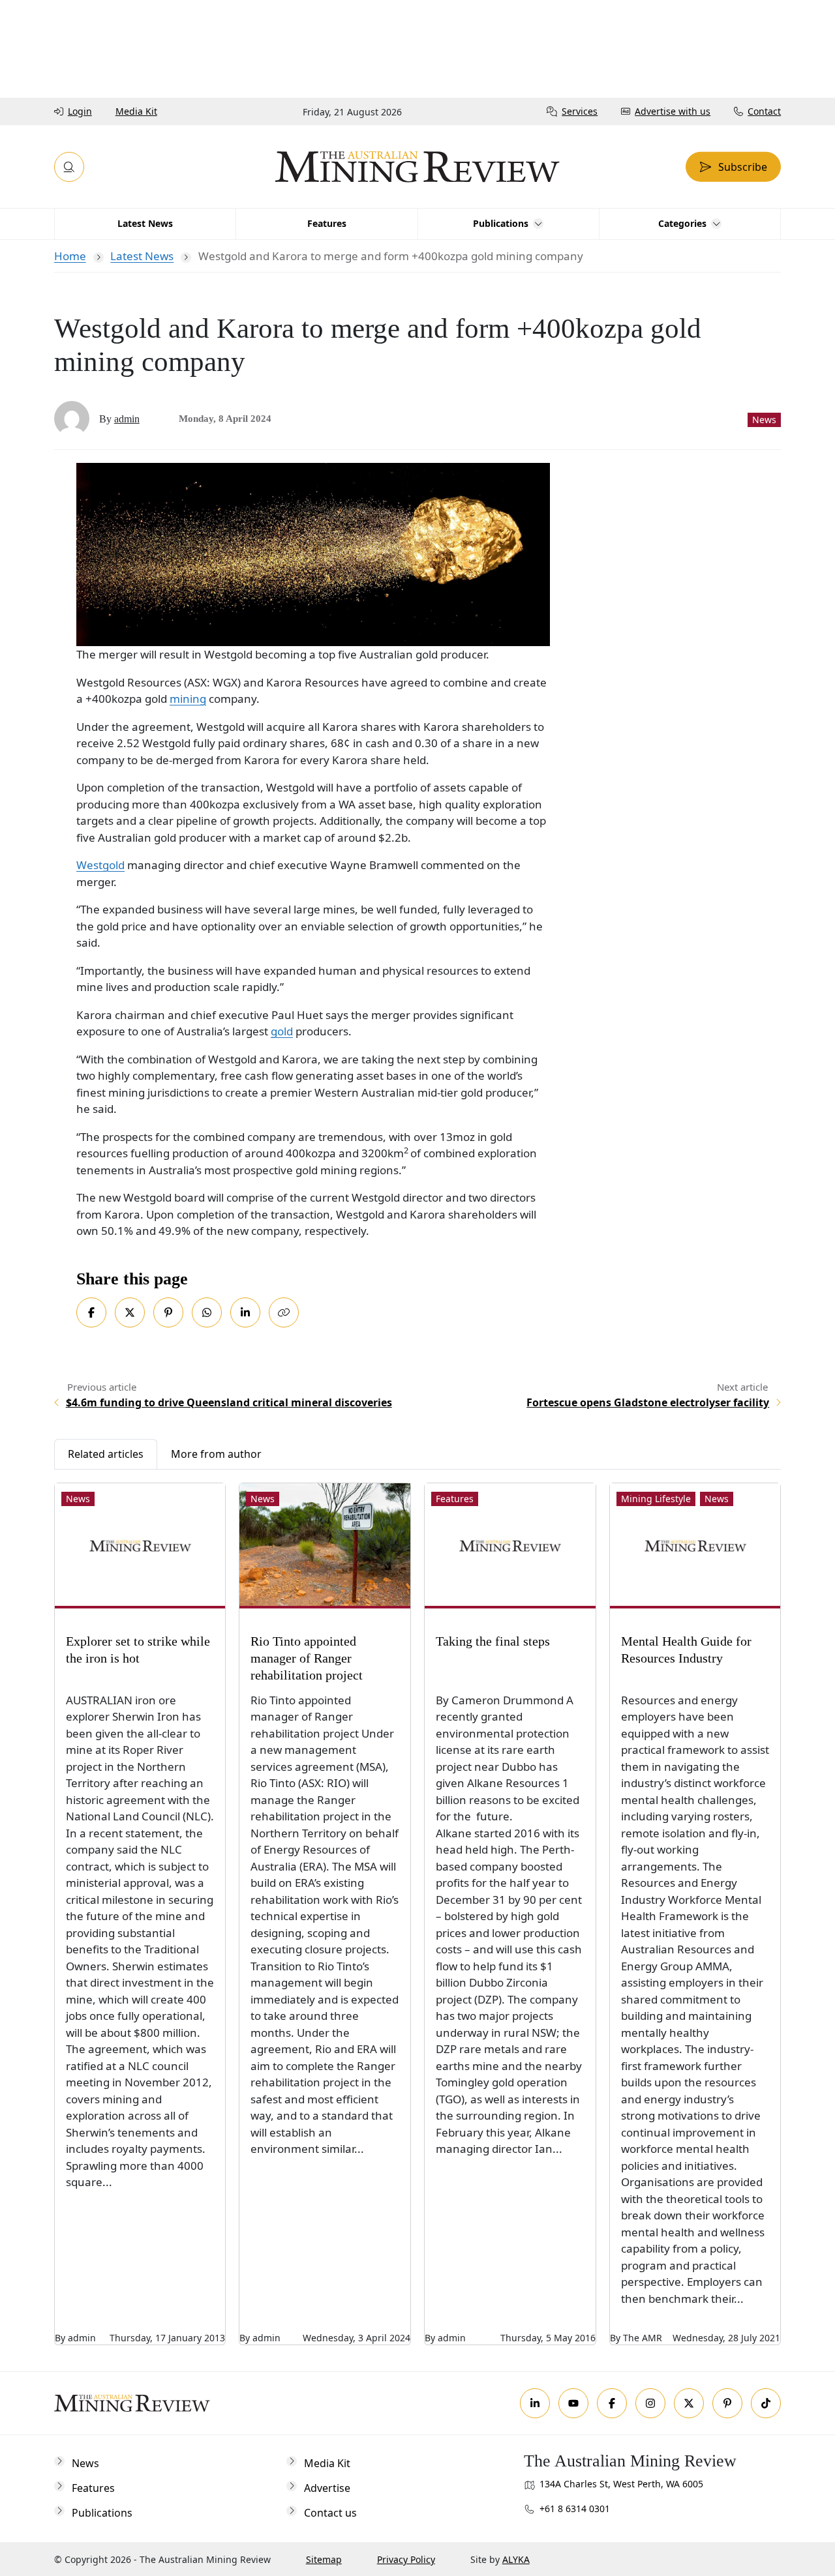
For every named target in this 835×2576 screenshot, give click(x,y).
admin (127, 419)
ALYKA (516, 2559)
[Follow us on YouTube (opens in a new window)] (573, 2403)
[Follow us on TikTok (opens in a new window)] (766, 2403)
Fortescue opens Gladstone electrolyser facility (648, 1402)
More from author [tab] (216, 1454)
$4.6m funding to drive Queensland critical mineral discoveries (229, 1402)
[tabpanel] (418, 1907)
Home (70, 256)
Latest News (142, 256)
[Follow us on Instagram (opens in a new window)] (650, 2403)
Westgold (100, 865)
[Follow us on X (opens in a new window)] (689, 2403)
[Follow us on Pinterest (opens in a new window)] (727, 2403)
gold (282, 1031)
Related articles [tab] (106, 1454)
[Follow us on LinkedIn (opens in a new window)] (535, 2403)
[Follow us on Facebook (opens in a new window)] (612, 2403)
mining (188, 699)
